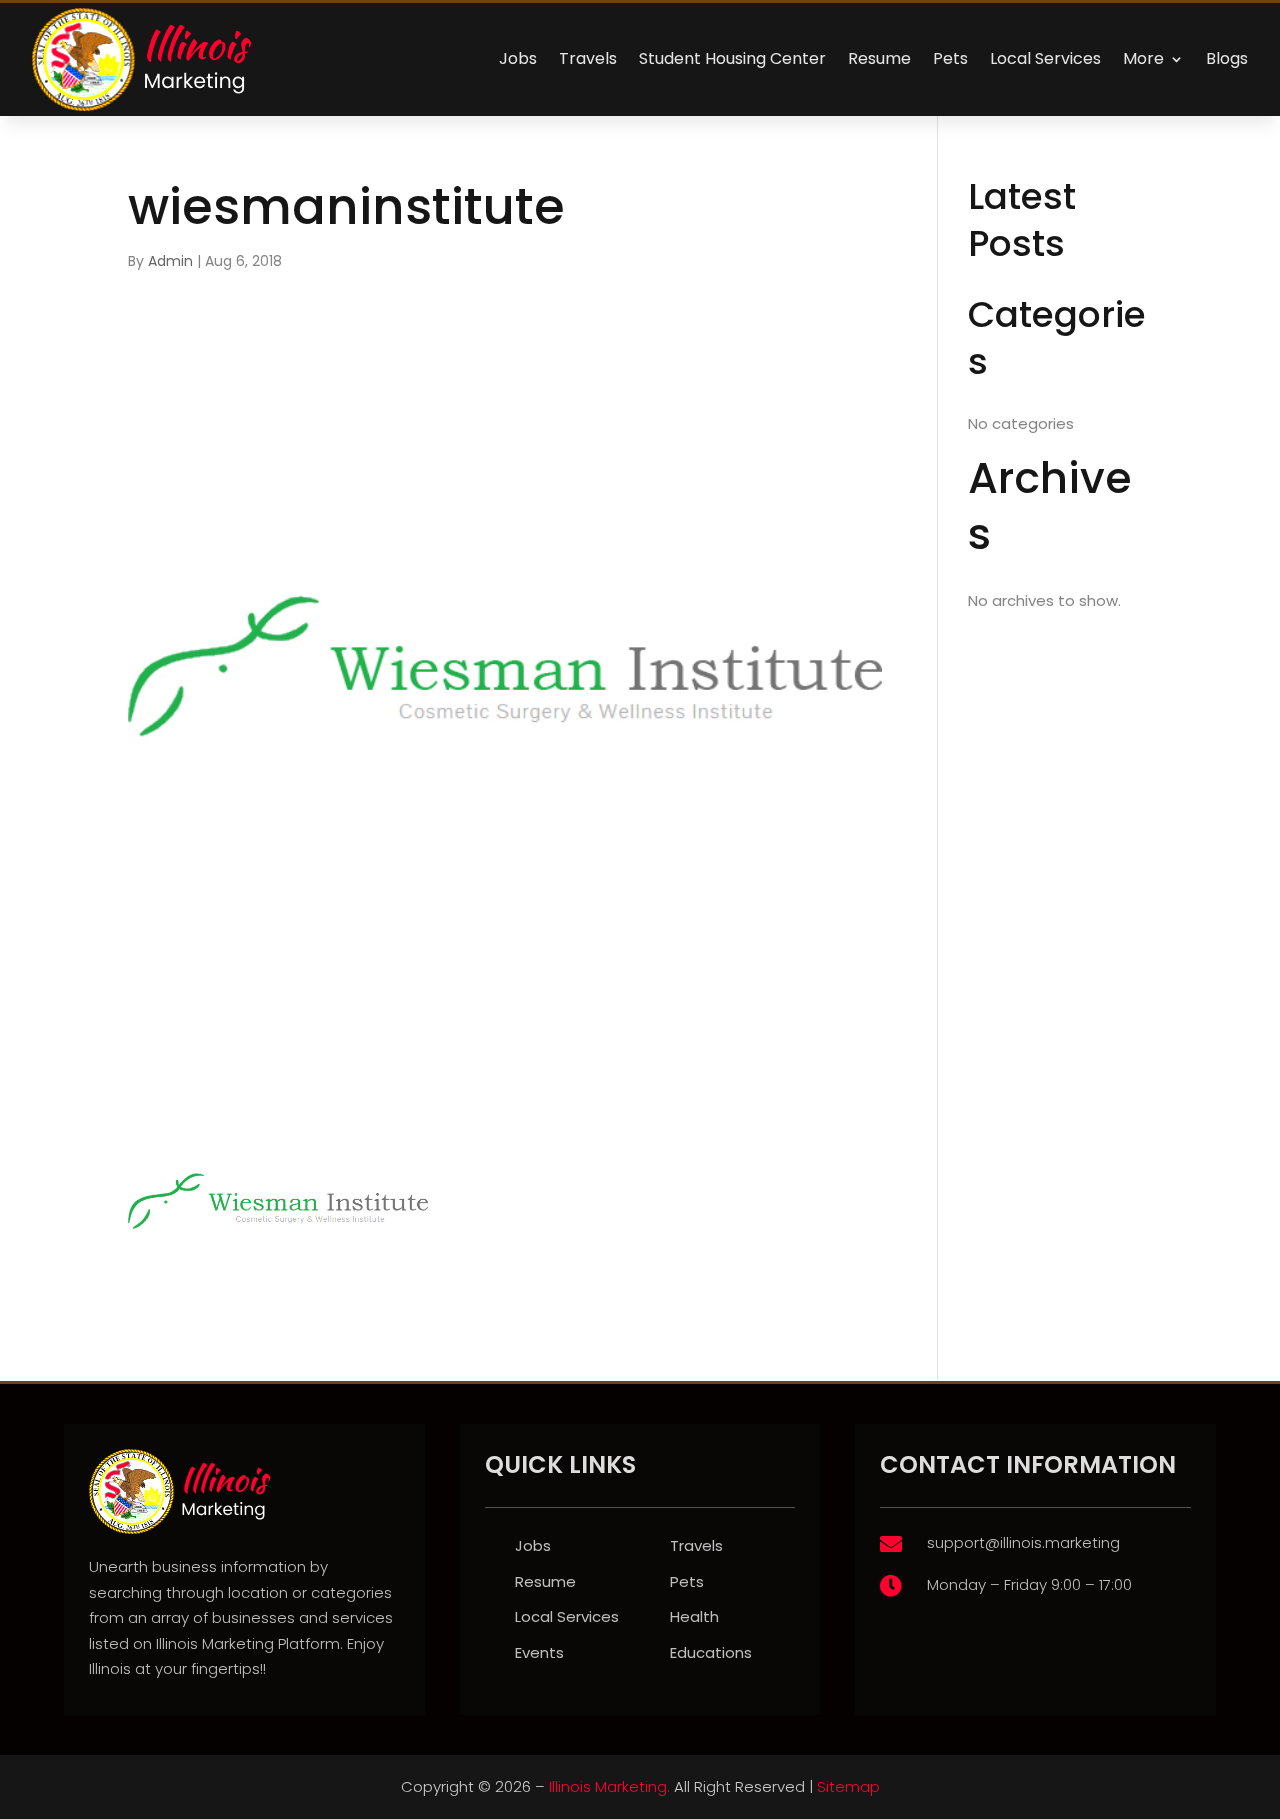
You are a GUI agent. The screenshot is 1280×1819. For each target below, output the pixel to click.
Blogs (1227, 58)
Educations (711, 1652)
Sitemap (848, 1786)
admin (170, 261)
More (1143, 58)
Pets (950, 58)
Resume (879, 58)
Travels (588, 58)
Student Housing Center (732, 58)
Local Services (1045, 58)
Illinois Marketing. (609, 1786)
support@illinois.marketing (1023, 1542)
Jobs (518, 58)
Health (694, 1616)
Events (539, 1652)
